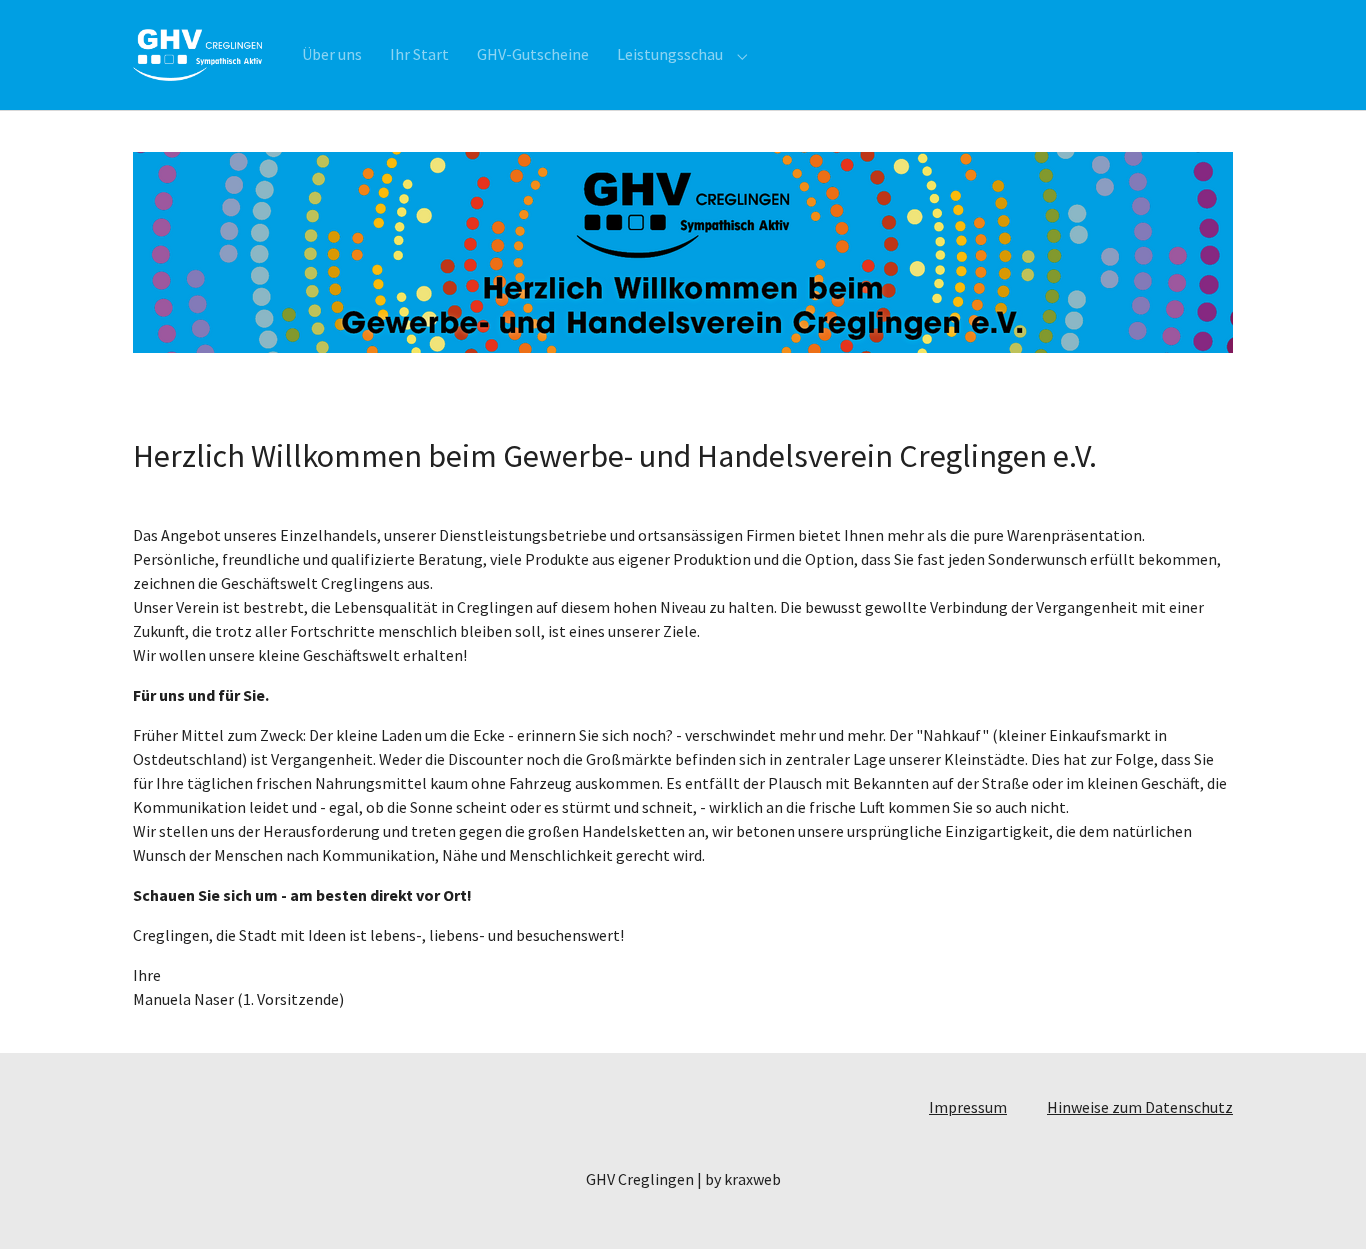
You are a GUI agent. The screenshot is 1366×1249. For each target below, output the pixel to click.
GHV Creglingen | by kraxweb (683, 1179)
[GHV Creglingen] (197, 54)
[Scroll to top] (1322, 1205)
